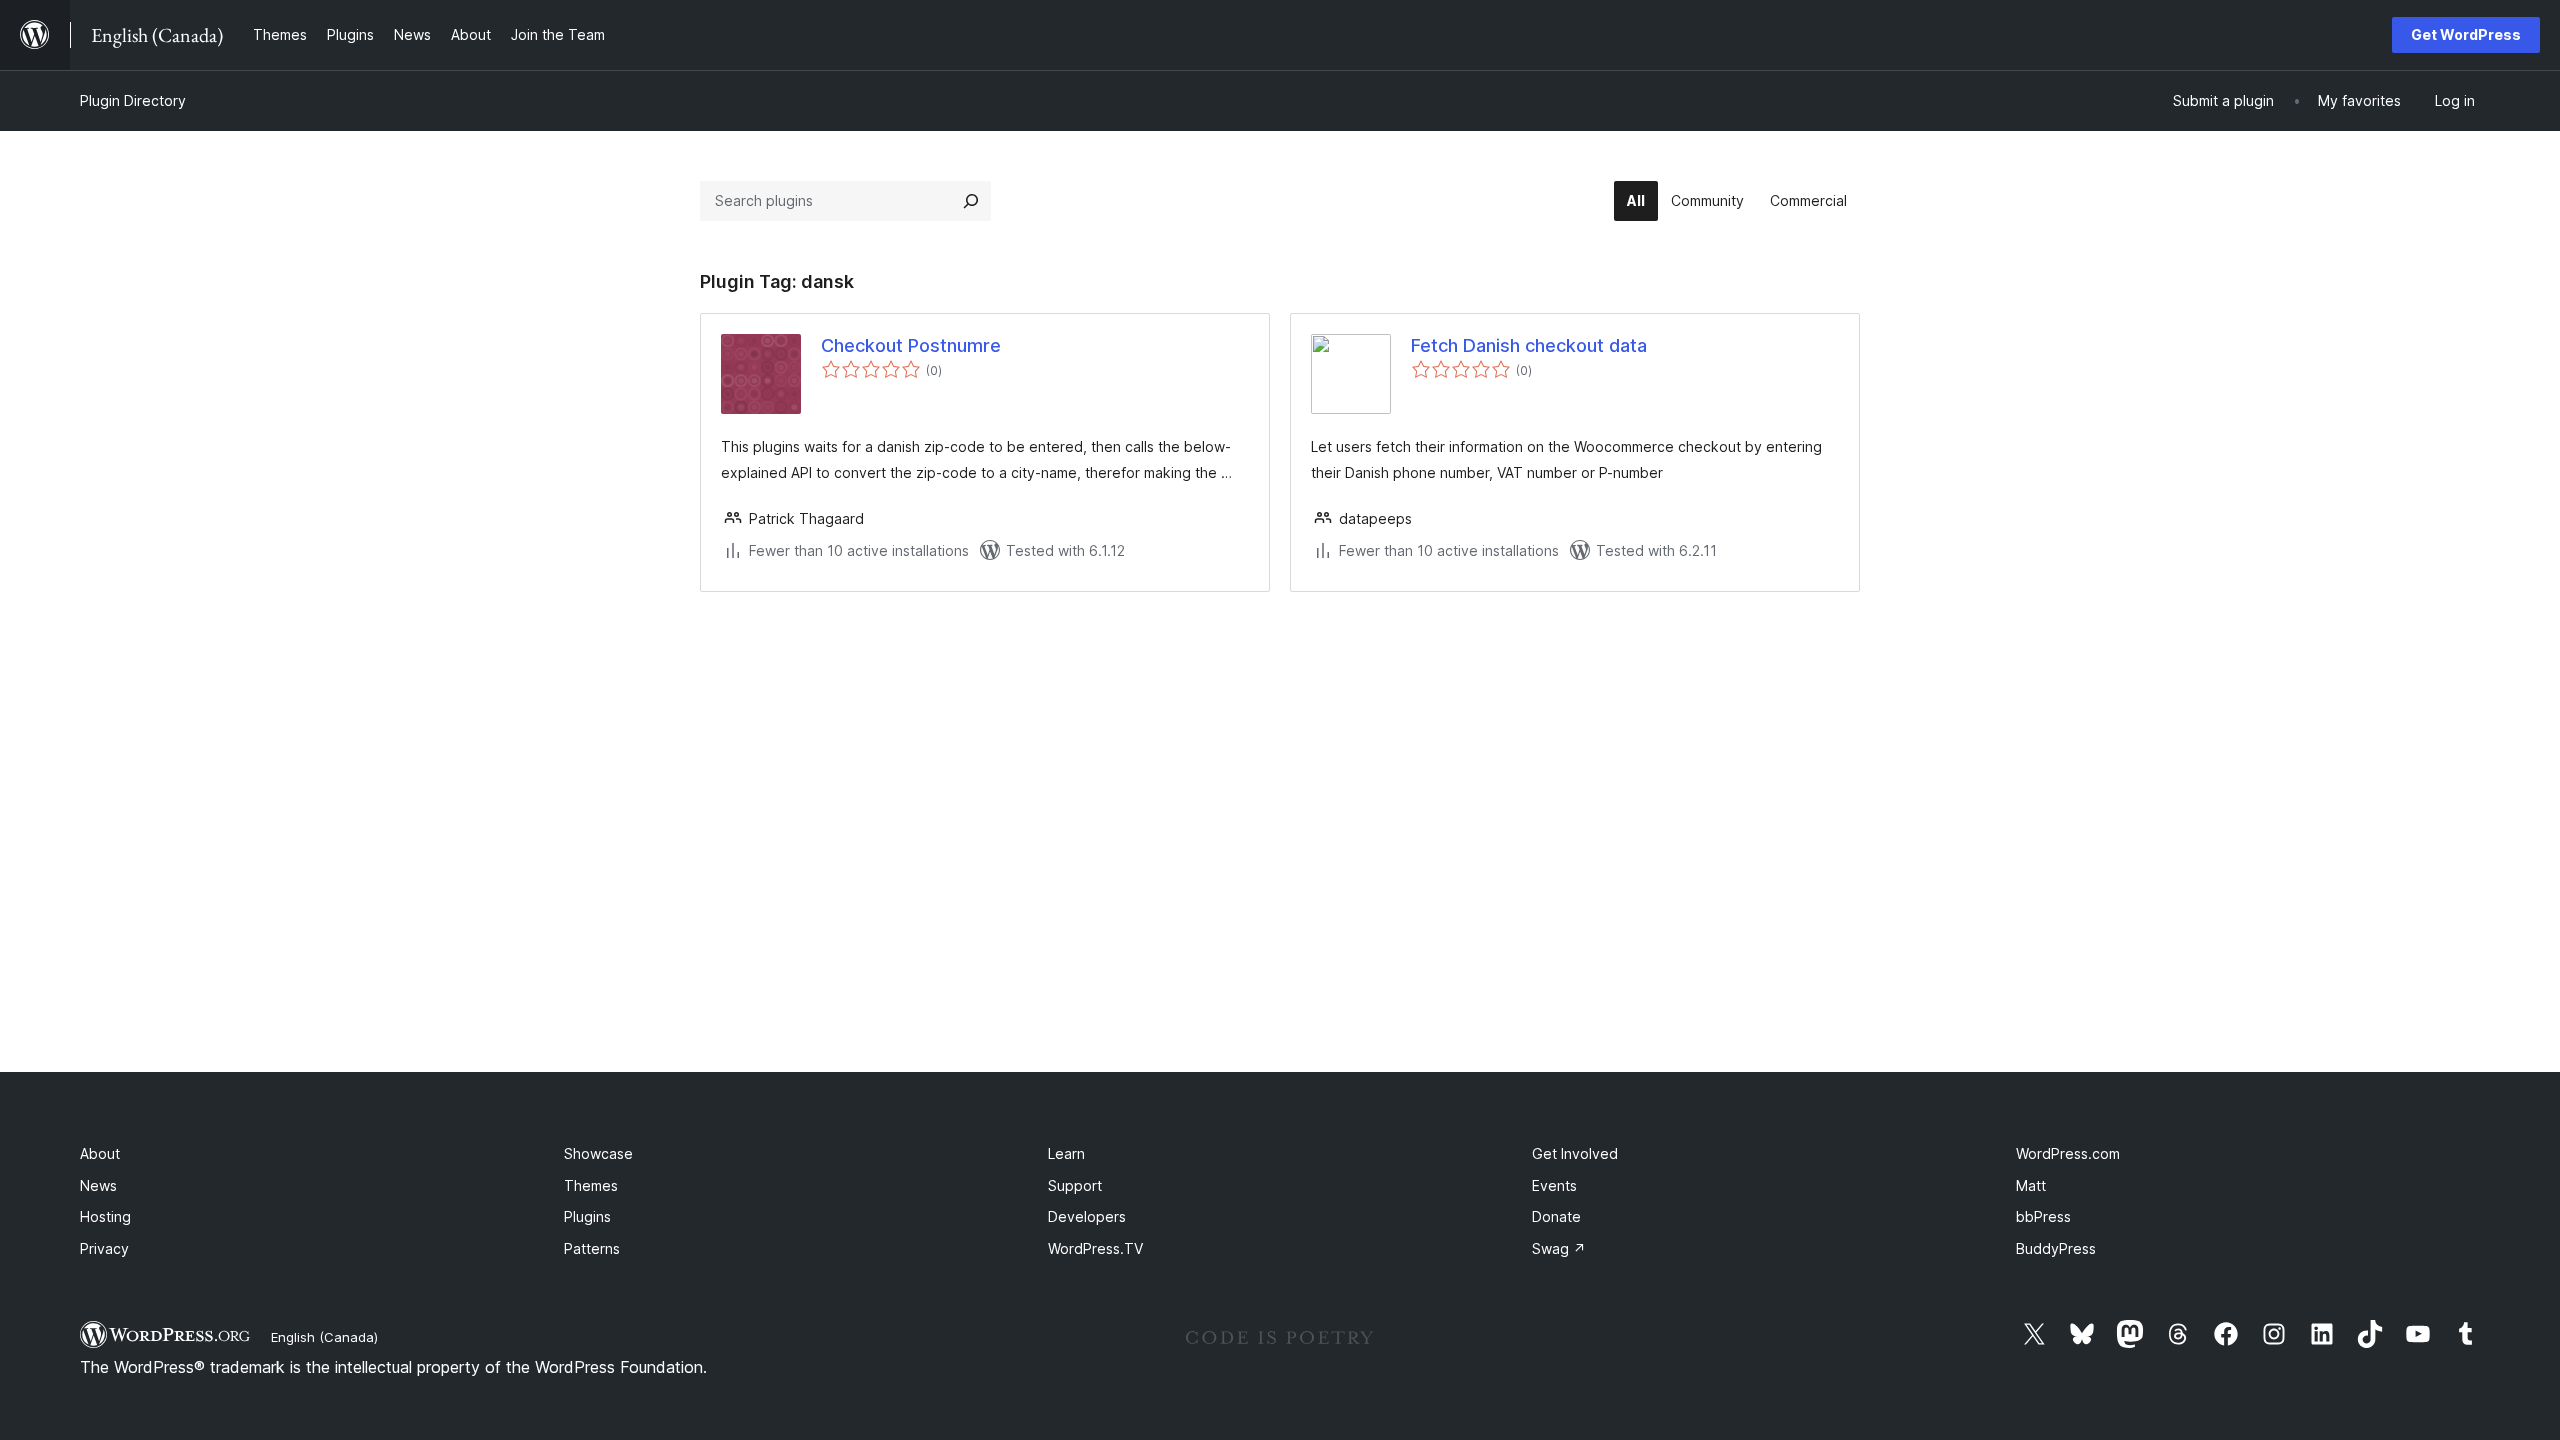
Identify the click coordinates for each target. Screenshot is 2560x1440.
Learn (1066, 1153)
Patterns (592, 1248)
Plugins (587, 1216)
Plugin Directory (133, 100)
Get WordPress (2466, 34)
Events (1554, 1185)
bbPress (2043, 1216)
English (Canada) (324, 1337)
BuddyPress (2056, 1248)
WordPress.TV (1095, 1248)
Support (1075, 1185)
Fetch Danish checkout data (1529, 345)
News (98, 1185)
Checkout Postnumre (911, 345)
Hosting (105, 1216)
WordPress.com (2068, 1153)
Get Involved (1575, 1153)
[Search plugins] (971, 201)
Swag (1559, 1248)
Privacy (104, 1248)
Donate (1556, 1216)
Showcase (598, 1153)
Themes (591, 1185)
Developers (1087, 1216)
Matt (2031, 1185)
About (100, 1153)
